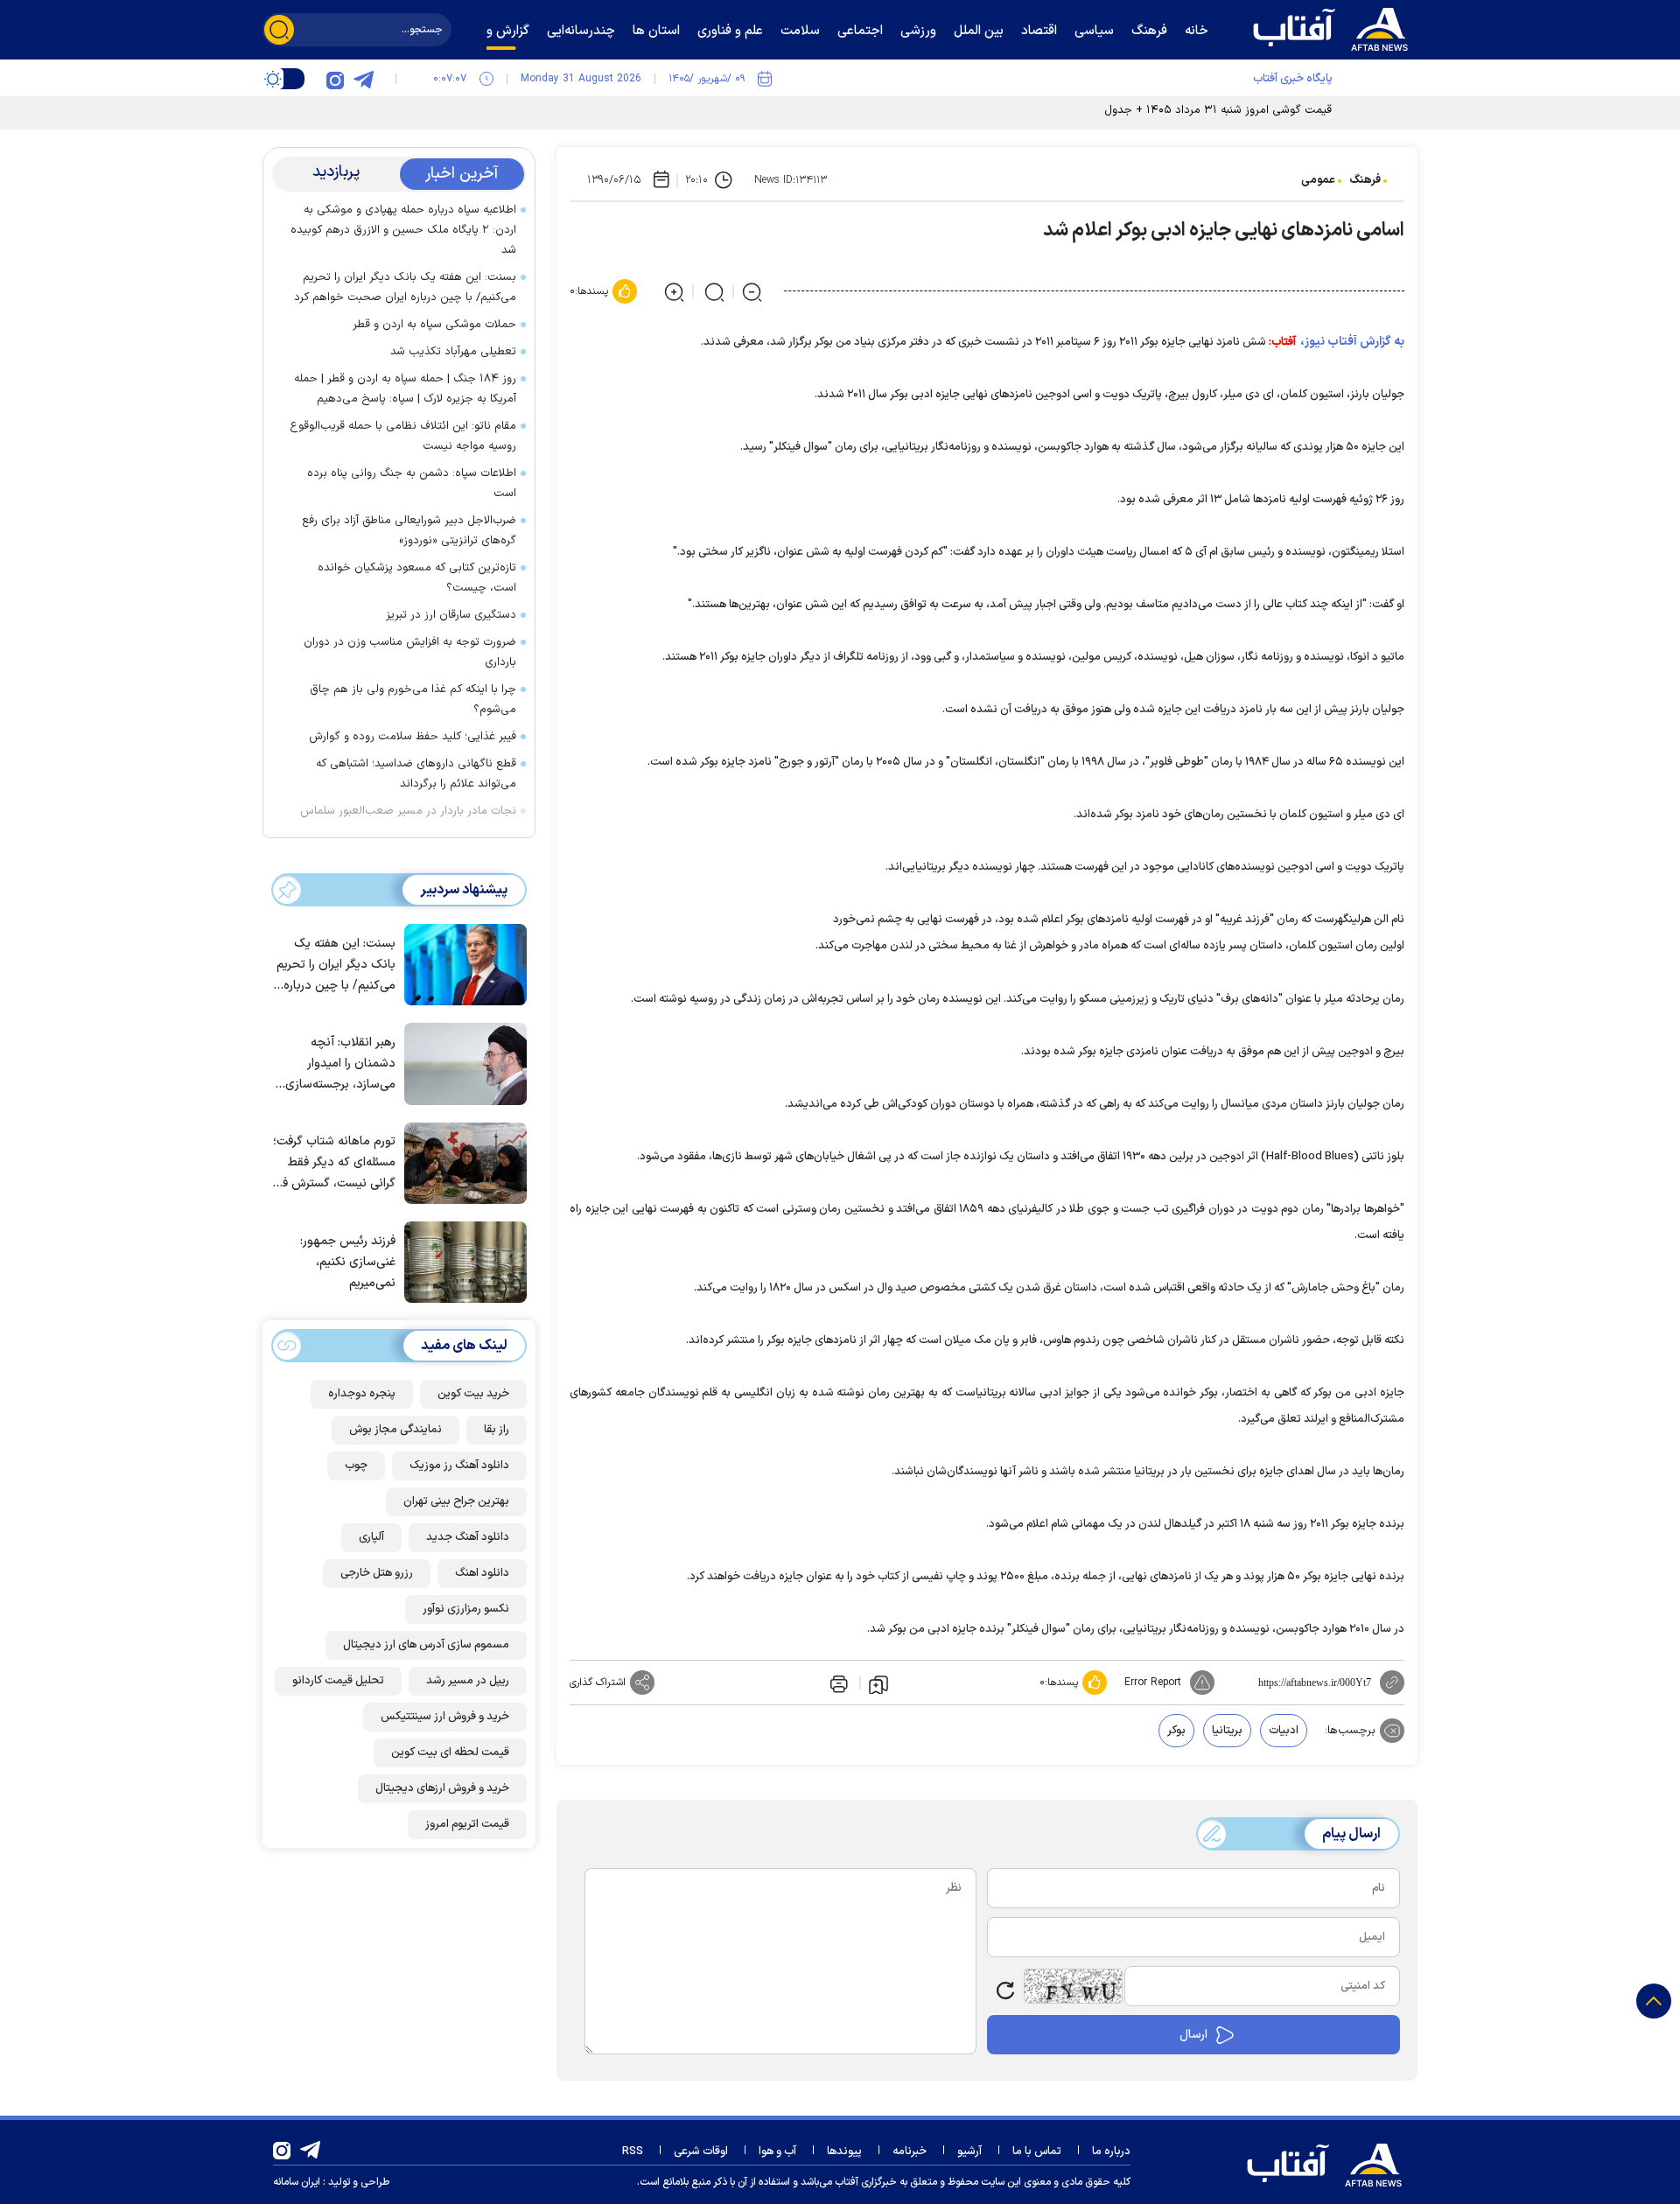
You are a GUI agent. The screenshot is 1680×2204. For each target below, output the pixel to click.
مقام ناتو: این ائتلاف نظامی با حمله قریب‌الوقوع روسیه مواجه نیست (403, 436)
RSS (633, 2152)
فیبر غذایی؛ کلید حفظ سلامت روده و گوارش (413, 737)
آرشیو (969, 2152)
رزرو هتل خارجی (377, 1573)
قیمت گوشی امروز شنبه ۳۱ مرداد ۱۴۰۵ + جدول (1218, 110)
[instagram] (335, 79)
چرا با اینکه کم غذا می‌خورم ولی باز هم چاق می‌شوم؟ (413, 700)
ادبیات (1284, 1731)
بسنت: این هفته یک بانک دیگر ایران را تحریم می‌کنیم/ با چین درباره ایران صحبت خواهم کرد (405, 287)
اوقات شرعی (701, 2152)
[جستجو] (279, 30)
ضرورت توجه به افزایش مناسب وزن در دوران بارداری (410, 652)
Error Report (1153, 1683)
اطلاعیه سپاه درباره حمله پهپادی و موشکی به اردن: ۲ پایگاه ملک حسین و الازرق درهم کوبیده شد (403, 230)
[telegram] (363, 79)
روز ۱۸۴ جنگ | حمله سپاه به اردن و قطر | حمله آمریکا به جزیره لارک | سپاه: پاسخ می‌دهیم (405, 389)
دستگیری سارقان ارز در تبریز (451, 615)
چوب (356, 1466)
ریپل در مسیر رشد (468, 1681)
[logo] (1334, 27)
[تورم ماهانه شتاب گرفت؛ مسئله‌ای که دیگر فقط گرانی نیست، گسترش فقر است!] (461, 1162)
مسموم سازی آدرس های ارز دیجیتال (426, 1645)
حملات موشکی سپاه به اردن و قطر (434, 325)
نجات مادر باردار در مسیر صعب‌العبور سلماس (408, 811)
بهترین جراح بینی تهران (456, 1501)
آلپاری (371, 1537)
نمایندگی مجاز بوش (395, 1430)
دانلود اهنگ (482, 1573)
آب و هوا (777, 2152)
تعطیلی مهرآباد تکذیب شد (453, 352)
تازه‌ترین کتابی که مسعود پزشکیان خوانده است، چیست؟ (417, 578)
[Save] (878, 1683)
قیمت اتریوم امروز (467, 1824)
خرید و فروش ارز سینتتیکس (445, 1717)
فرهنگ (1365, 180)
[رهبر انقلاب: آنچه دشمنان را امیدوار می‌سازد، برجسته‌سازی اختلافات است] (461, 1062)
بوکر (1176, 1731)
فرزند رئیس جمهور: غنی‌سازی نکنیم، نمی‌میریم (348, 1262)
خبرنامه (910, 2152)
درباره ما (1111, 2152)
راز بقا (497, 1430)
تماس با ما (1037, 2152)
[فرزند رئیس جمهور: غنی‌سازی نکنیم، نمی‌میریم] (461, 1261)
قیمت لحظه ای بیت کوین (450, 1753)
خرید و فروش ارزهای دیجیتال (442, 1788)
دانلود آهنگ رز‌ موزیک (459, 1466)
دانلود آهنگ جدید (468, 1537)
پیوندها (844, 2152)
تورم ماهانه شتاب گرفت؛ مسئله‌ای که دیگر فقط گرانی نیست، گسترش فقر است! (334, 1163)
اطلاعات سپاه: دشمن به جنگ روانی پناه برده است (412, 483)
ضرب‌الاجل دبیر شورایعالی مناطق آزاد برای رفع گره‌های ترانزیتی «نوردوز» (409, 531)
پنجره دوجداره (362, 1394)
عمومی (1318, 180)
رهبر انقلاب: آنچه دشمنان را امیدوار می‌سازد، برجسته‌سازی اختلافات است (340, 1064)
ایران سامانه (297, 2182)
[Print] (837, 1683)
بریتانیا (1227, 1731)
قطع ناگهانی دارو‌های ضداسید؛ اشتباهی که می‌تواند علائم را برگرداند (416, 774)
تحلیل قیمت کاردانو (338, 1681)
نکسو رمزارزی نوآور (466, 1609)
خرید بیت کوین (473, 1394)
